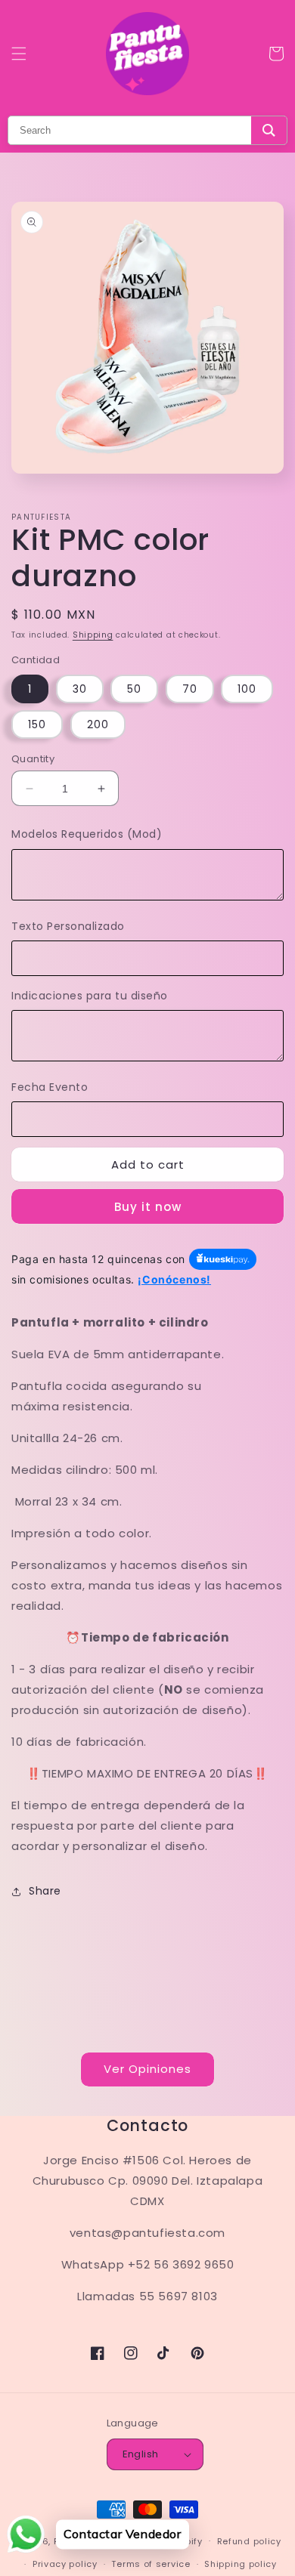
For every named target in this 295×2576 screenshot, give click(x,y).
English (141, 2454)
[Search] (269, 130)
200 (98, 724)
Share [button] (45, 1891)
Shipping (93, 635)
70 (190, 689)
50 (134, 689)
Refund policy (249, 2541)
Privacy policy (65, 2564)
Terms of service (151, 2564)
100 (247, 689)
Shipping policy (241, 2564)
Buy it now (148, 1207)
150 (37, 724)
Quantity (33, 759)
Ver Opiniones (147, 2069)
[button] (19, 54)
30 (80, 689)
